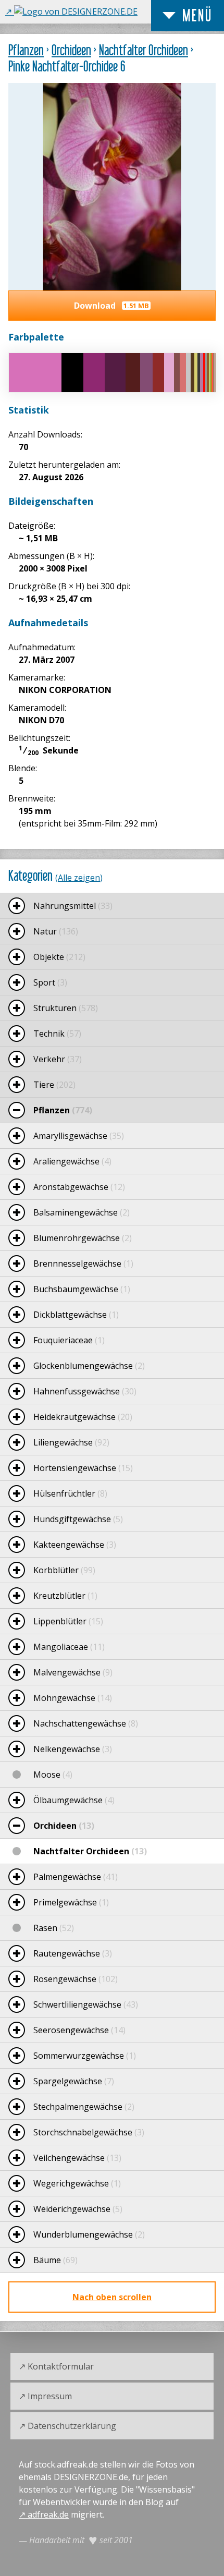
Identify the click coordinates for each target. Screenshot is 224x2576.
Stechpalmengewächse (84, 2107)
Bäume (55, 2260)
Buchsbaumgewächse (82, 1289)
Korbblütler (64, 1570)
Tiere (54, 1085)
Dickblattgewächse (76, 1315)
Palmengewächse (76, 1877)
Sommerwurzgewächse (85, 2056)
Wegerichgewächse (77, 2183)
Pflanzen (26, 50)
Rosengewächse (76, 1979)
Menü (197, 15)
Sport (50, 982)
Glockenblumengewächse (89, 1366)
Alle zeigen (79, 878)
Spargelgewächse (74, 2081)
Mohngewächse (73, 1698)
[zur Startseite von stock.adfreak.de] (71, 11)
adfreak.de (48, 2514)
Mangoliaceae (69, 1647)
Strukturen (66, 1008)
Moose (53, 1775)
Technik (57, 1034)
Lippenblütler (68, 1621)
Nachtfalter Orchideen (144, 50)
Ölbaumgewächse (74, 1800)
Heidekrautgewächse (83, 1417)
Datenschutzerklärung (72, 2426)
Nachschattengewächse (86, 1723)
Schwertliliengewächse (86, 2004)
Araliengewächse (72, 1161)
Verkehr (58, 1059)
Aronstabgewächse (79, 1187)
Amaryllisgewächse (79, 1136)
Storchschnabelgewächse (89, 2132)
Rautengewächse (73, 1953)
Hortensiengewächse (83, 1468)
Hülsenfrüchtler (70, 1493)
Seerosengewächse (79, 2030)
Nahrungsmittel (73, 906)
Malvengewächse (73, 1672)
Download (111, 306)
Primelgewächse (71, 1902)
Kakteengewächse (75, 1545)
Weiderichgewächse (78, 2209)
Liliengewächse (71, 1442)
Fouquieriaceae (69, 1340)
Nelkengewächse (73, 1749)
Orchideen (71, 50)
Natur (56, 931)
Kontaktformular (61, 2366)
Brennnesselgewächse (83, 1263)
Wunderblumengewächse (89, 2234)
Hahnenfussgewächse (85, 1391)
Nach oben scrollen (112, 2297)
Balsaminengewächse (82, 1212)
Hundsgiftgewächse (78, 1519)
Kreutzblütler (65, 1596)
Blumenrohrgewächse (83, 1238)
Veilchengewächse (77, 2158)
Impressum (50, 2396)
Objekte (59, 957)
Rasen (54, 1928)
